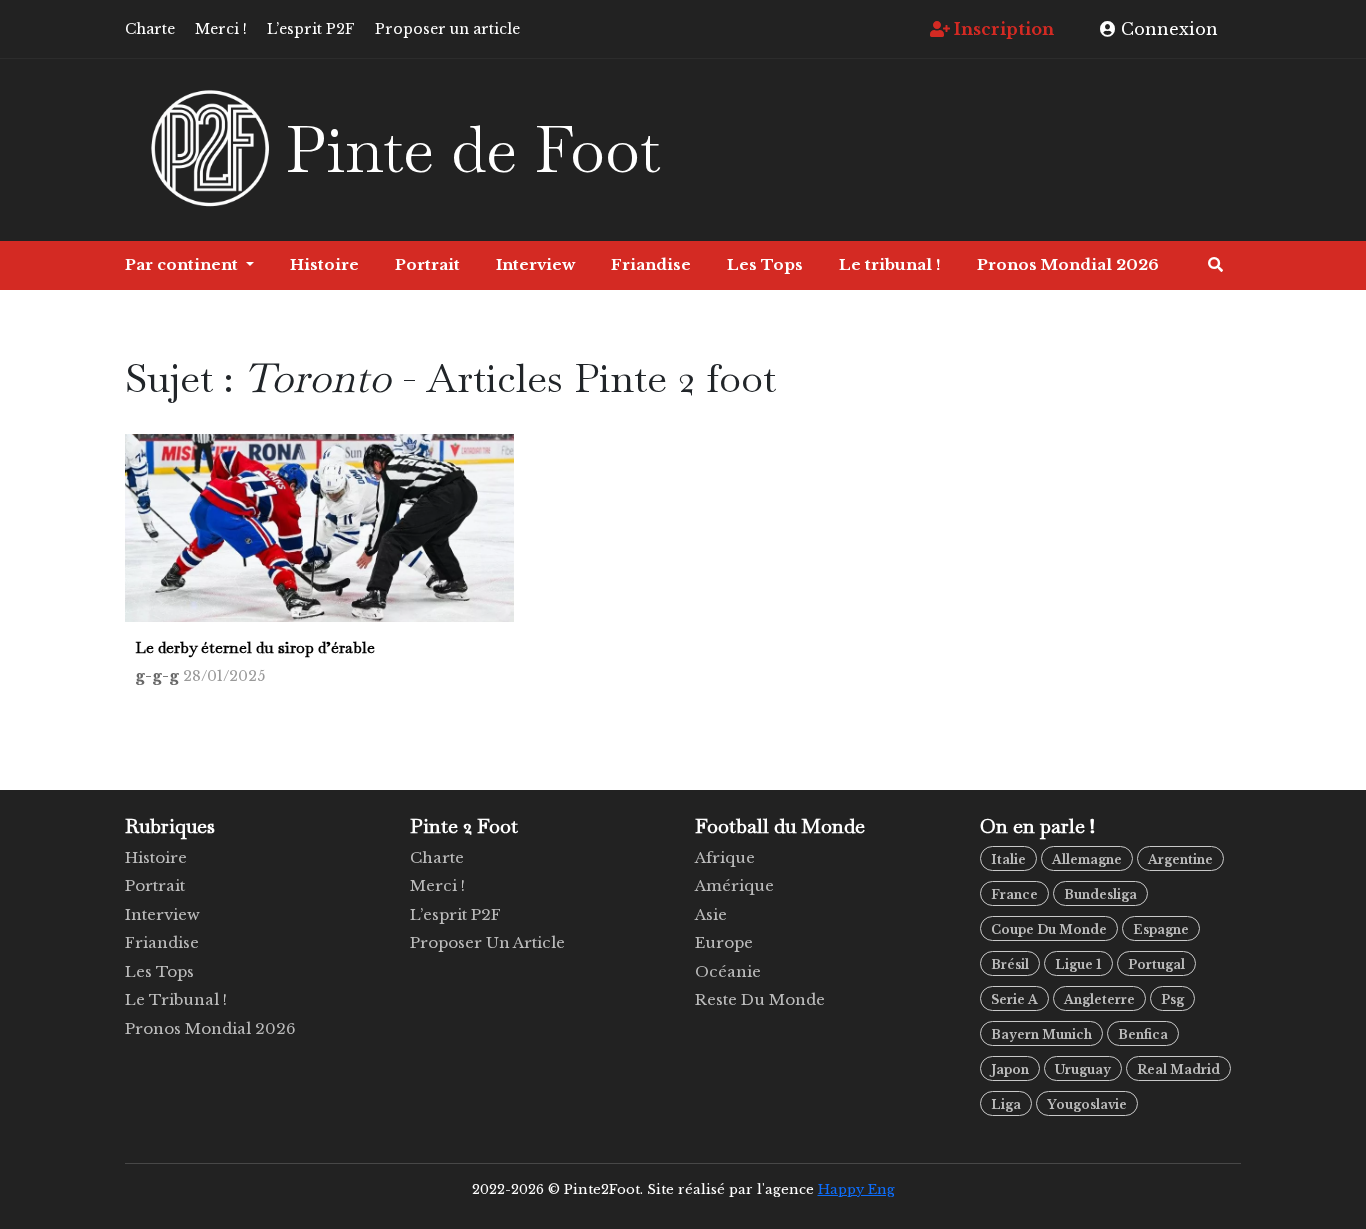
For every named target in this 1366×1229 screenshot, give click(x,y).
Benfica (1143, 1034)
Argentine (1180, 859)
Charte (150, 29)
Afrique (725, 857)
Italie (1008, 859)
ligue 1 (1078, 964)
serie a (1014, 999)
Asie (711, 914)
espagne (1161, 929)
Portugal (1156, 964)
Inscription (1002, 29)
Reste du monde (760, 999)
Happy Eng (856, 1189)
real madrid (1178, 1069)
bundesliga (1100, 894)
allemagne (1087, 859)
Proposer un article (447, 29)
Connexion (1167, 29)
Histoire (324, 264)
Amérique (734, 885)
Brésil (1010, 964)
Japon (1010, 1069)
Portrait (427, 264)
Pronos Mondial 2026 (1068, 264)
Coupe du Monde (1049, 929)
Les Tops (765, 264)
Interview (535, 264)
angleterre (1099, 999)
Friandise (651, 264)
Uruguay (1083, 1069)
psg (1172, 999)
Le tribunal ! (890, 264)
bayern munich (1041, 1034)
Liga (1006, 1104)
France (1014, 894)
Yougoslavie (1087, 1104)
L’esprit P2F (311, 29)
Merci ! (221, 29)
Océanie (728, 971)
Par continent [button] (183, 264)
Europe (724, 942)
